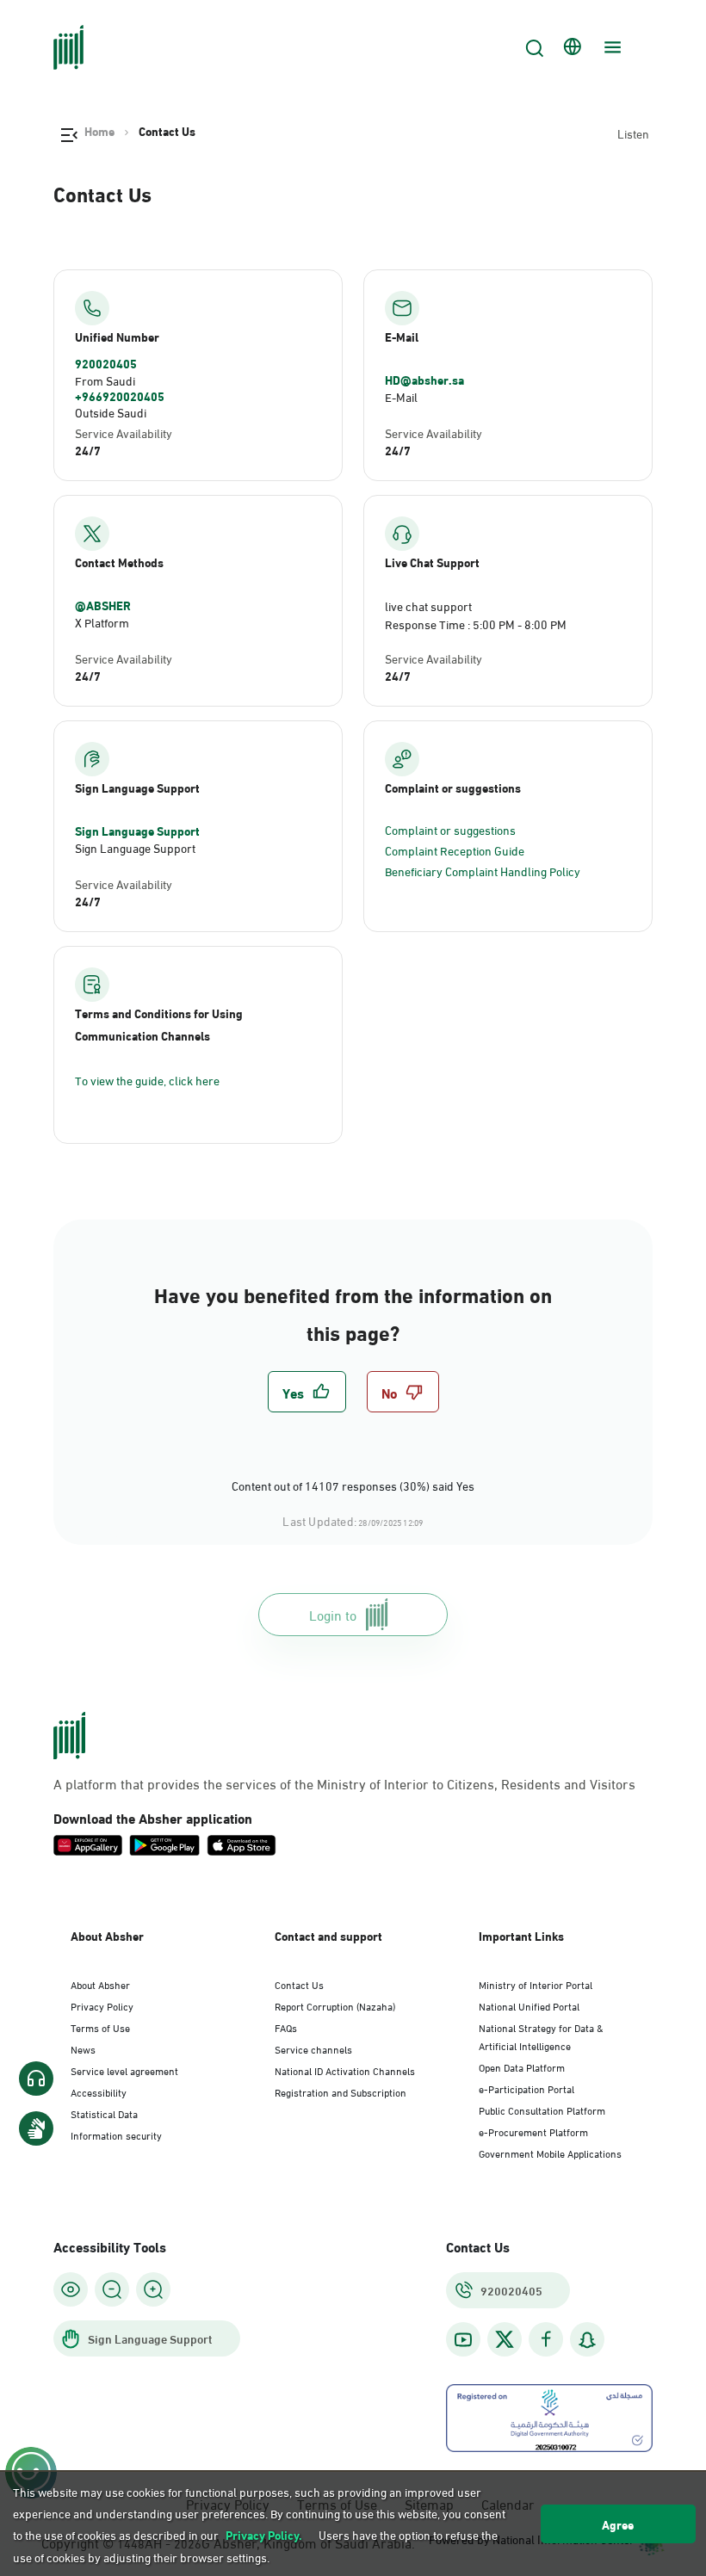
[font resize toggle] (112, 2289)
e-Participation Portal (526, 2088)
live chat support (428, 605)
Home (99, 131)
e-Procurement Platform (533, 2131)
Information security (116, 2134)
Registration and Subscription (341, 2091)
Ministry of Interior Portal (536, 1984)
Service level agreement (124, 2070)
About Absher (100, 1984)
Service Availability (124, 432)
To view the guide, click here (147, 1080)
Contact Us (299, 1984)
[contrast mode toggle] (71, 2289)
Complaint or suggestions (450, 829)
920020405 (106, 363)
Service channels (313, 2048)
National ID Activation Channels (345, 2070)
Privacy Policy (102, 2005)
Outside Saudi (111, 412)
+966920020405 (120, 396)
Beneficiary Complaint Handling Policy (483, 871)
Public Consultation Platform (542, 2110)
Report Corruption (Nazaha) (335, 2005)
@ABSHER (103, 605)
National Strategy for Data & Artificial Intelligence (541, 2036)
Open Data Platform (522, 2066)
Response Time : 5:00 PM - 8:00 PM (476, 624)
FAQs (286, 2027)
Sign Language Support (137, 831)
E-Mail (401, 396)
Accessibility (99, 2091)
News (83, 2048)
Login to (333, 1614)
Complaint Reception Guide (455, 850)
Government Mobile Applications (550, 2153)
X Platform (102, 622)
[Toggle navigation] (610, 47)
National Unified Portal (529, 2005)
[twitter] (505, 2339)
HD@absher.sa (424, 380)
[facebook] (546, 2340)
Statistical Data (104, 2113)
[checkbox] (307, 1392)
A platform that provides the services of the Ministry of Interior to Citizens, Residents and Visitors (344, 1783)
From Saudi (105, 380)
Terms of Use (100, 2027)
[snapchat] (587, 2340)
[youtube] (463, 2340)
